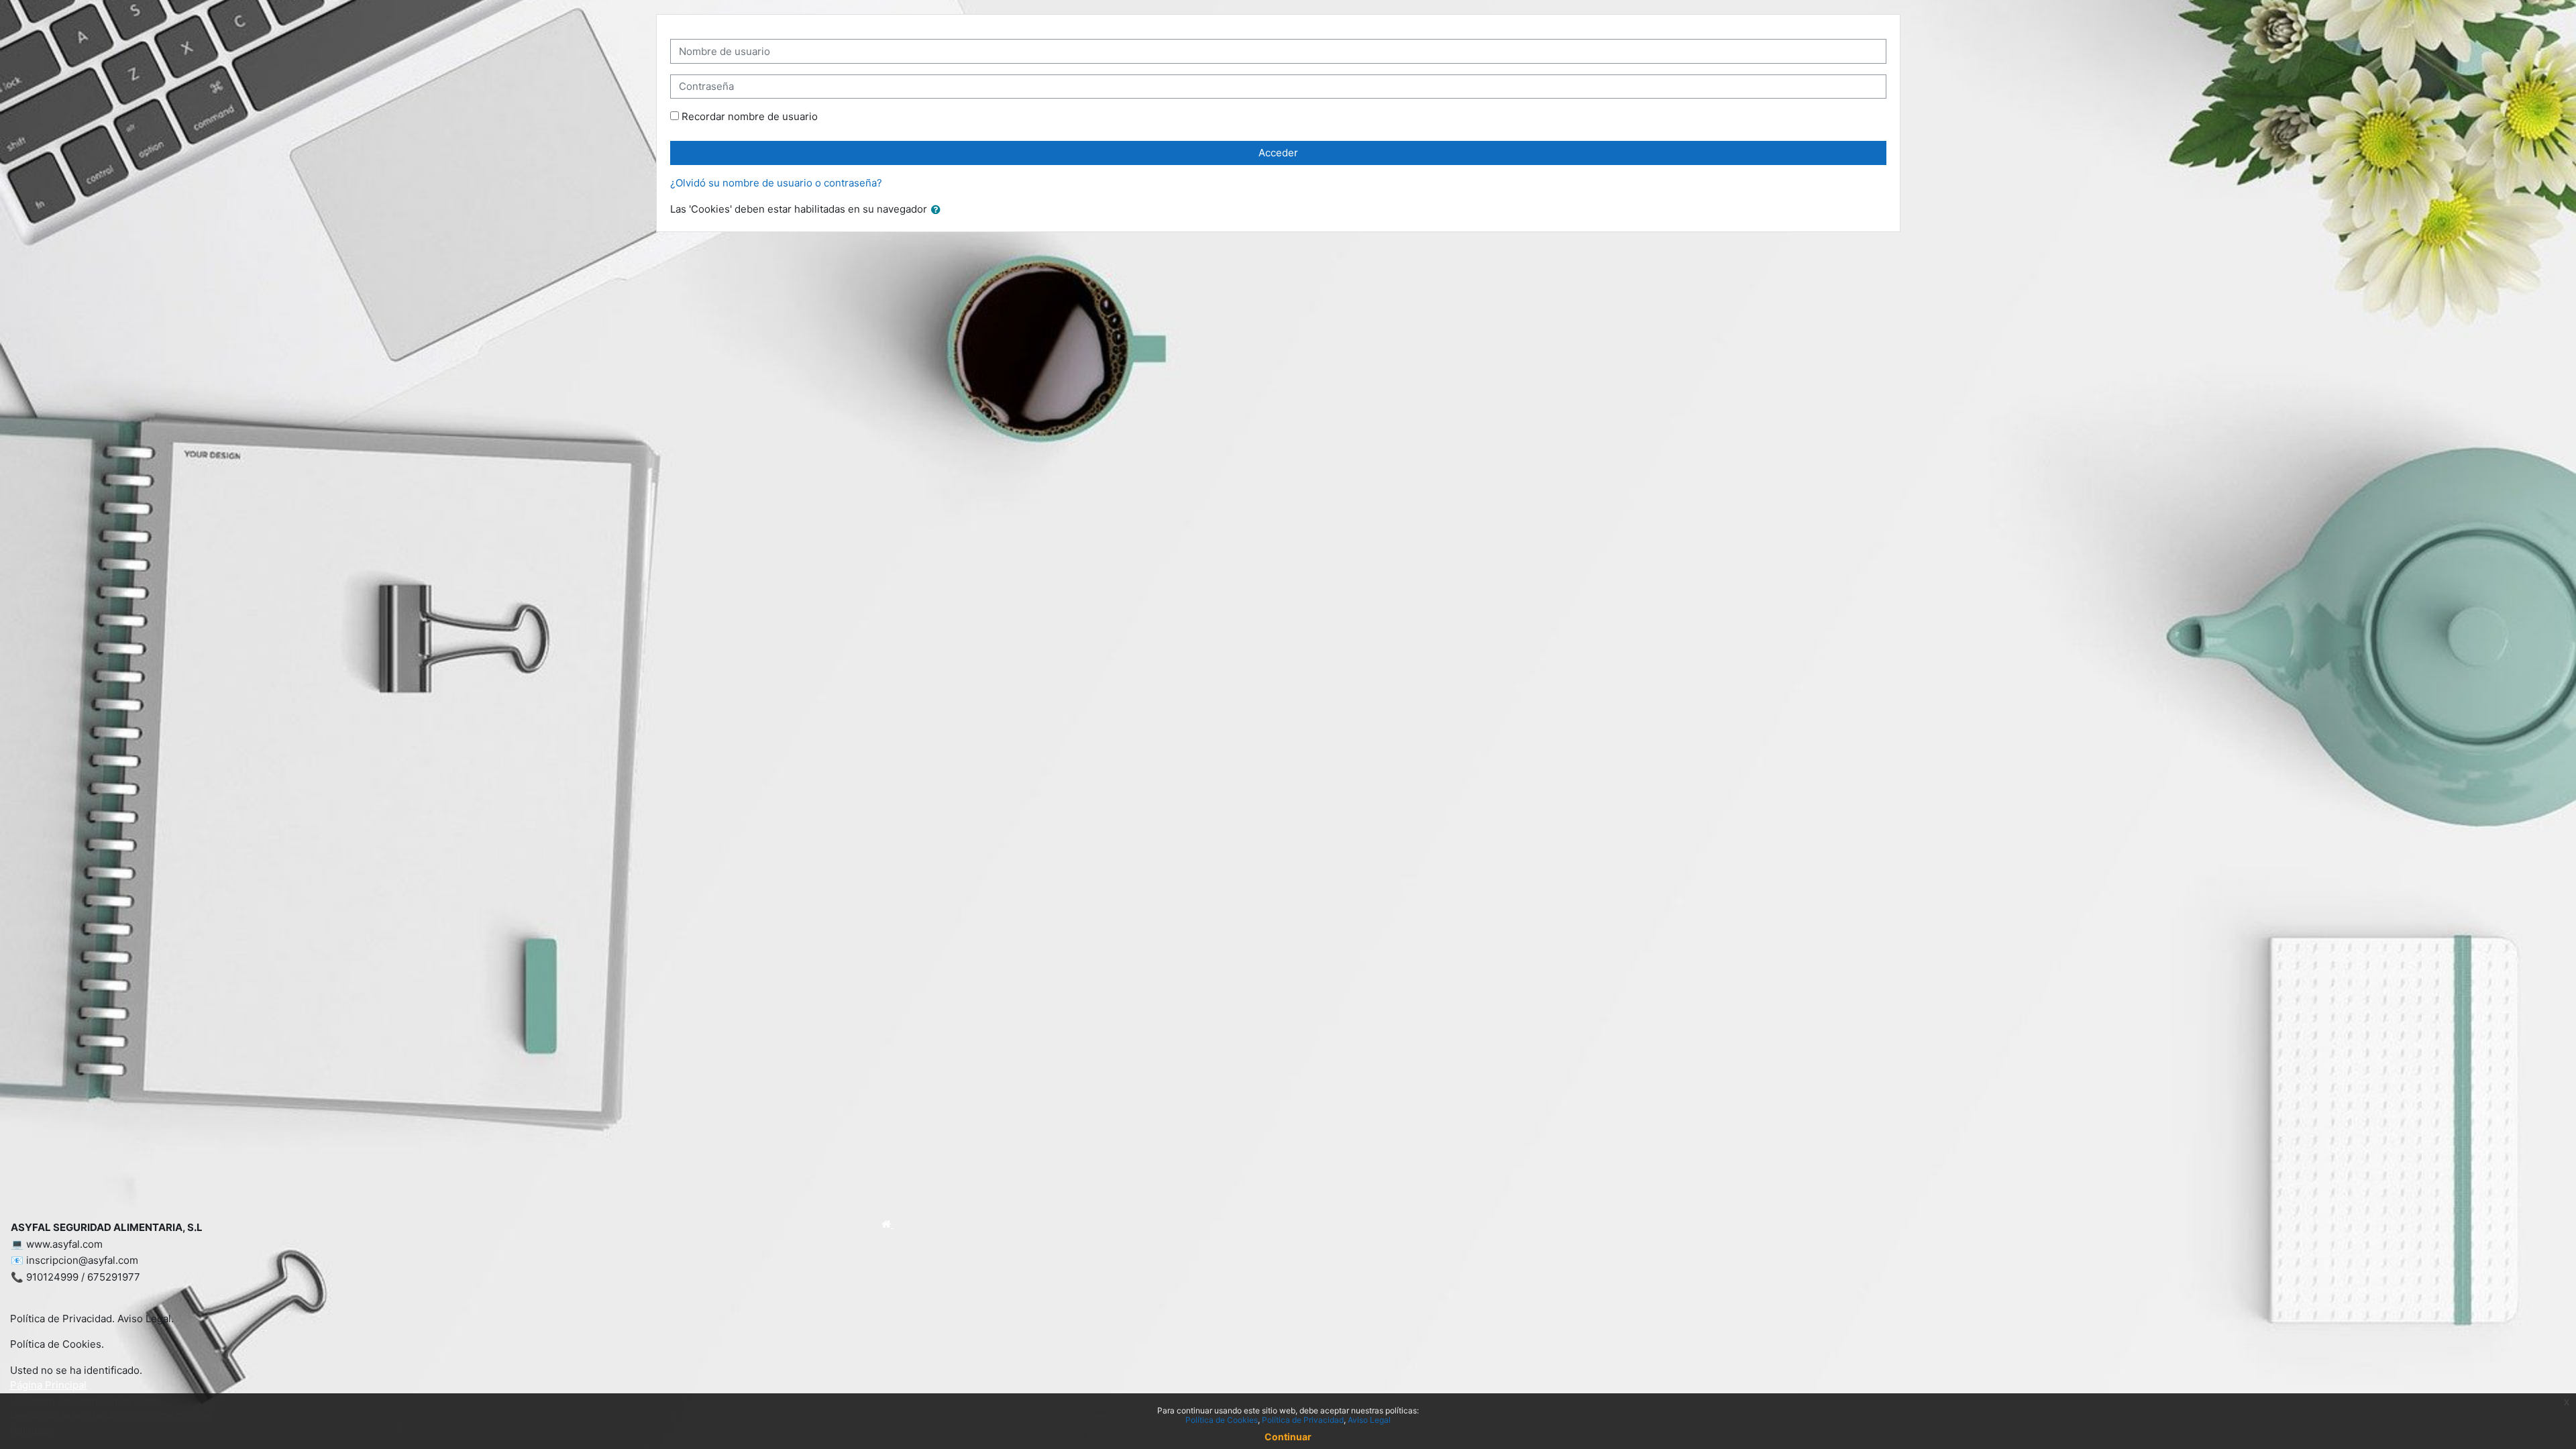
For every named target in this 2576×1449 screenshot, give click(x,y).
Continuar (1288, 1437)
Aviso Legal (1369, 1420)
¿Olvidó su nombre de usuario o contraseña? (776, 183)
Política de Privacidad (1303, 1420)
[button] (938, 210)
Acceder (1278, 153)
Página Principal (48, 1385)
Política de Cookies (1222, 1420)
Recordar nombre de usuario (750, 116)
